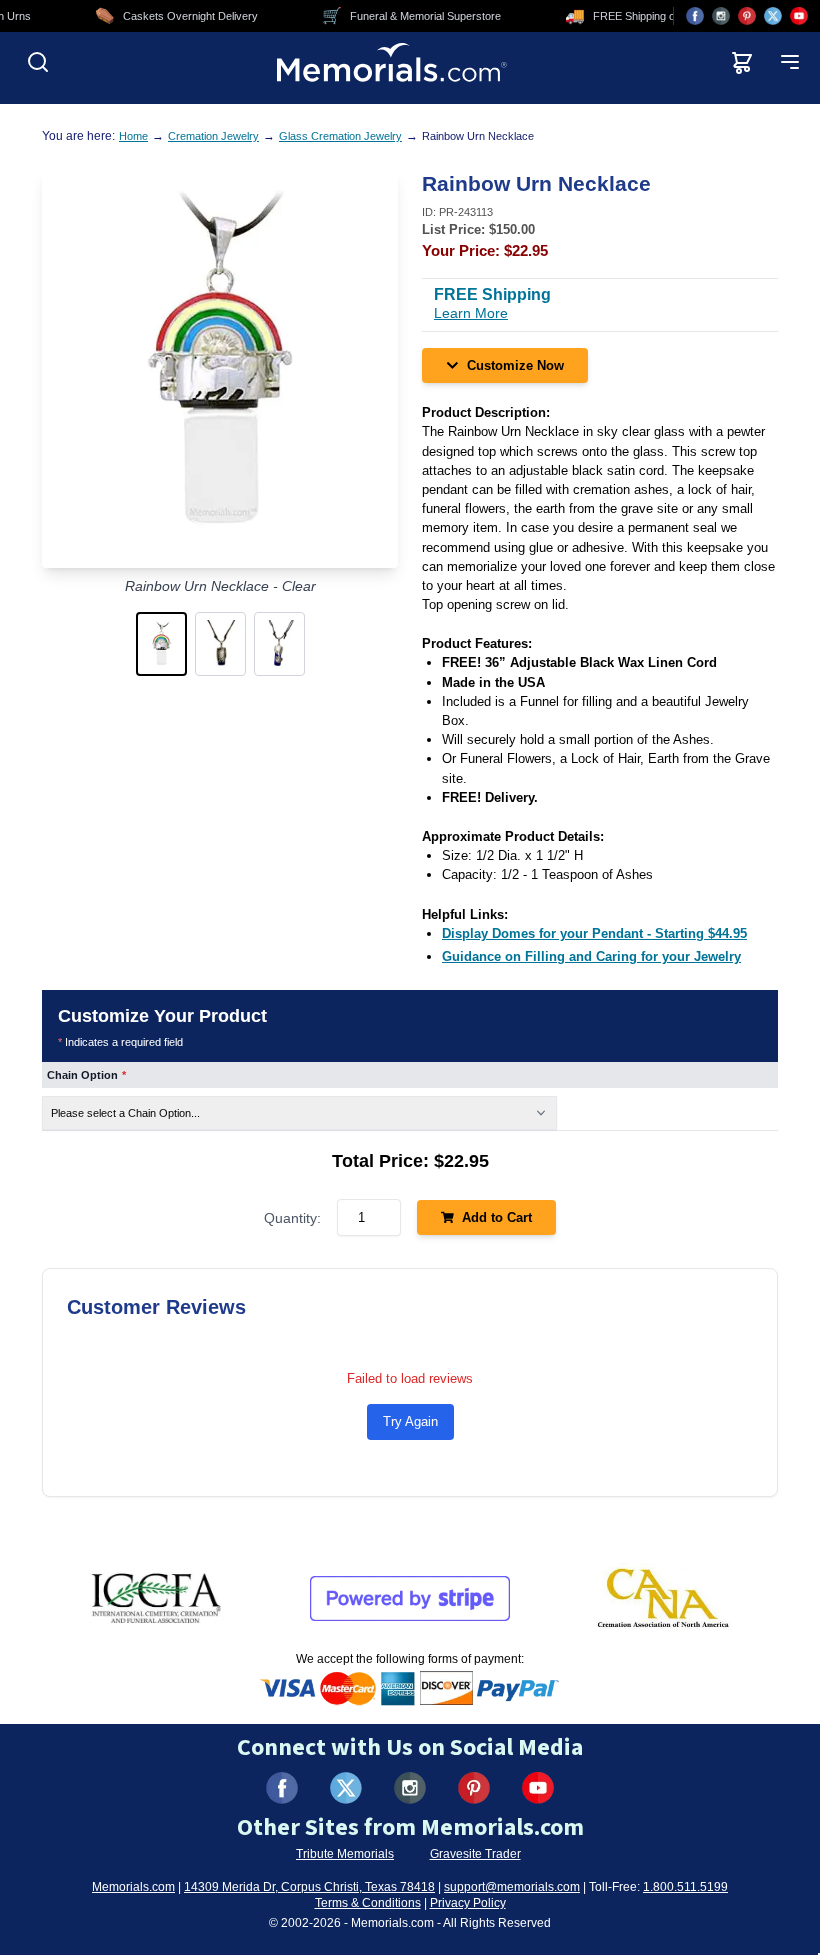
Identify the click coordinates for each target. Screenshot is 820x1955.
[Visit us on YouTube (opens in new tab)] (799, 16)
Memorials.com (133, 1887)
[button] (161, 644)
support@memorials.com (512, 1887)
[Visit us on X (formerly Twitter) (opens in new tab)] (346, 1788)
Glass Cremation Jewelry (340, 136)
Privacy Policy (468, 1903)
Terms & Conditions (368, 1903)
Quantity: (292, 1218)
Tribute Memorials (345, 1854)
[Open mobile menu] (790, 62)
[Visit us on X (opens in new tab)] (773, 16)
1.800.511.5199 (685, 1887)
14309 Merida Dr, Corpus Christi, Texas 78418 (309, 1887)
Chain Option (86, 1075)
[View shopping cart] (742, 62)
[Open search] (38, 62)
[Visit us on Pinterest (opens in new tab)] (747, 16)
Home (133, 136)
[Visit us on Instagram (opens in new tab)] (721, 16)
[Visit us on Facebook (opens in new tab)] (695, 16)
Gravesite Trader (475, 1854)
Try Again (410, 1421)
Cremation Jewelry (213, 136)
